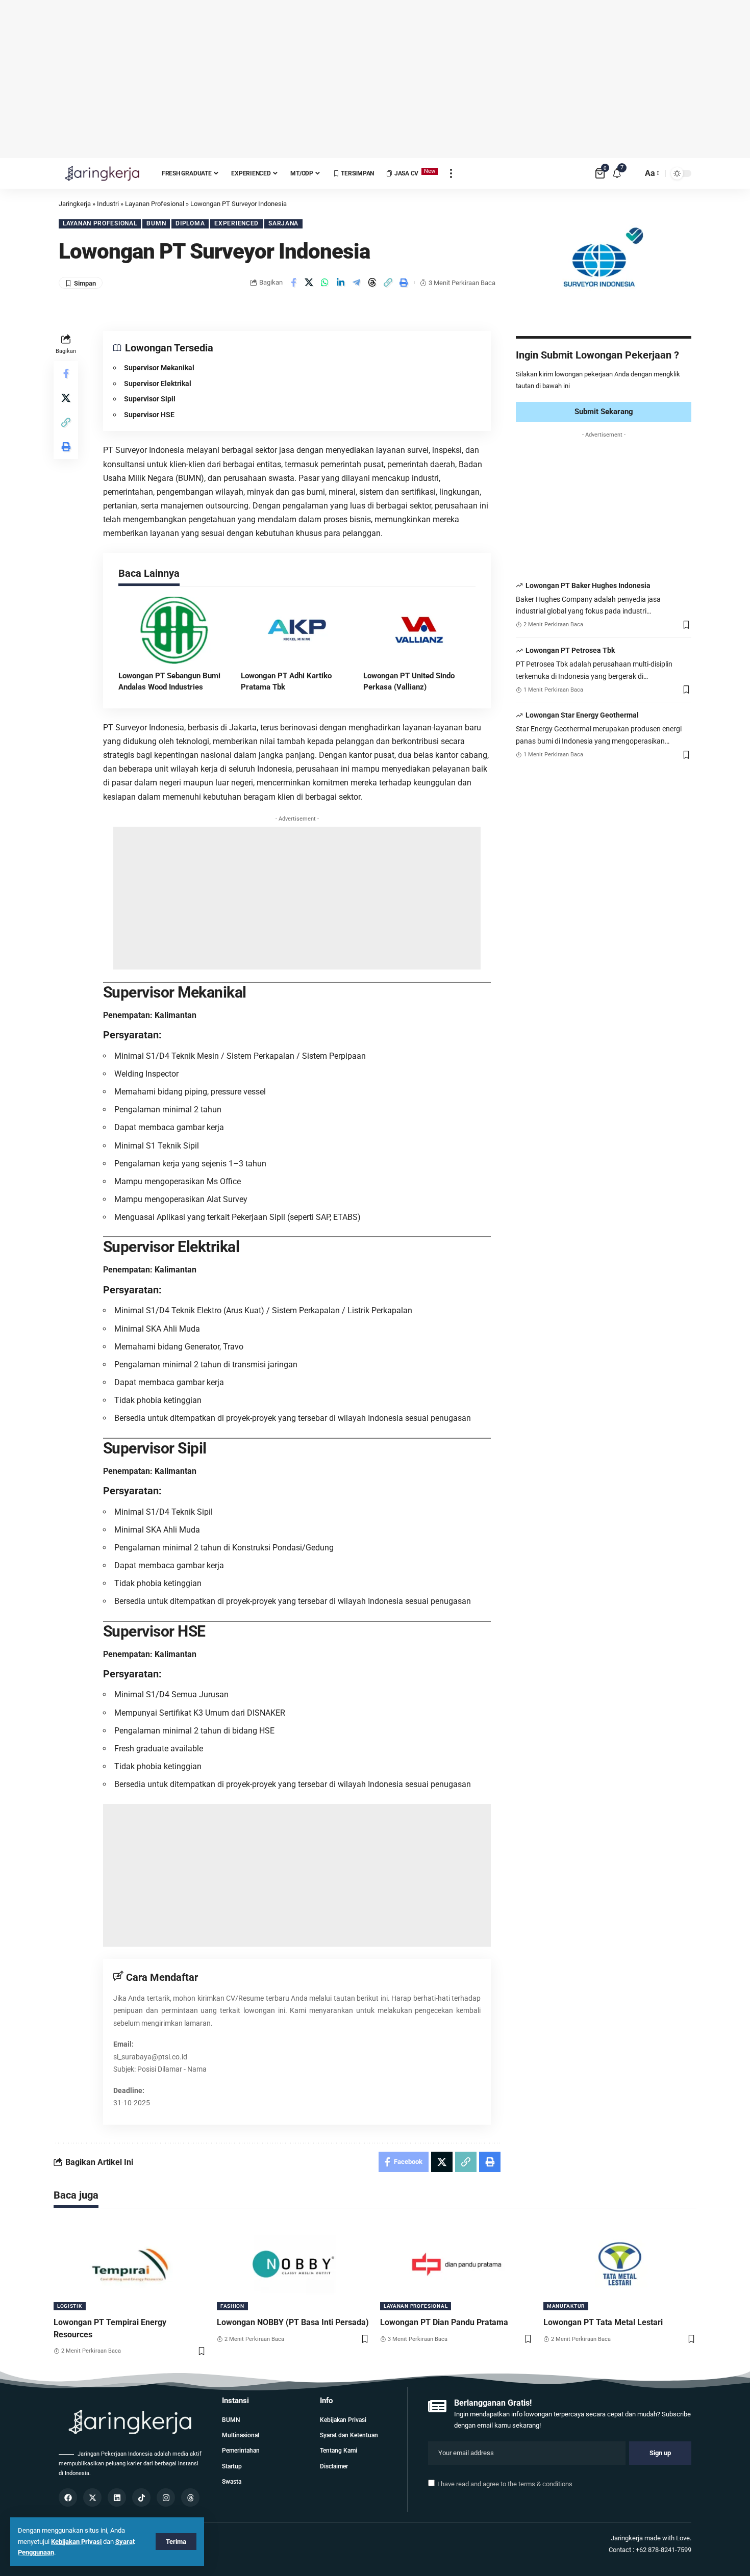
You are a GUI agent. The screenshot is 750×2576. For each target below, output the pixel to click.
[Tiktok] (141, 2497)
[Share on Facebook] (293, 283)
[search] (632, 173)
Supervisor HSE (149, 415)
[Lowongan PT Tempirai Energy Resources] (130, 2264)
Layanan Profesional (100, 223)
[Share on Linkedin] (341, 283)
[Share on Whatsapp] (325, 283)
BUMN (156, 223)
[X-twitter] (92, 2497)
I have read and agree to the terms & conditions (505, 2484)
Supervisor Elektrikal (158, 384)
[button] (388, 283)
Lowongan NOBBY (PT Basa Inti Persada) (293, 2322)
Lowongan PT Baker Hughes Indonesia (588, 585)
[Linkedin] (117, 2497)
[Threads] (190, 2497)
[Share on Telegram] (357, 283)
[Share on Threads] (372, 283)
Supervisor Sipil (150, 399)
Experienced (236, 223)
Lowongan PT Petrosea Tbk (570, 650)
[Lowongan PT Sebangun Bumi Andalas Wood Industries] (174, 630)
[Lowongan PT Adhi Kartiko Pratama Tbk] (297, 630)
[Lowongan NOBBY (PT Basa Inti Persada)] (293, 2264)
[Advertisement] (375, 79)
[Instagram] (166, 2497)
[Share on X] (309, 283)
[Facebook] (68, 2497)
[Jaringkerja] (102, 173)
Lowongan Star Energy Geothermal (582, 715)
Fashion (232, 2306)
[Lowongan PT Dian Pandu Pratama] (457, 2264)
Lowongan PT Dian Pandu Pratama (444, 2322)
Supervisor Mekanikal (159, 368)
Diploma (190, 223)
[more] (451, 173)
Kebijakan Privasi (76, 2542)
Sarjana (283, 223)
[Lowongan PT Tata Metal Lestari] (620, 2264)
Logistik (70, 2306)
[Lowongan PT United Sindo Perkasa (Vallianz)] (419, 630)
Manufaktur (566, 2306)
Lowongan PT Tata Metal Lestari (603, 2322)
